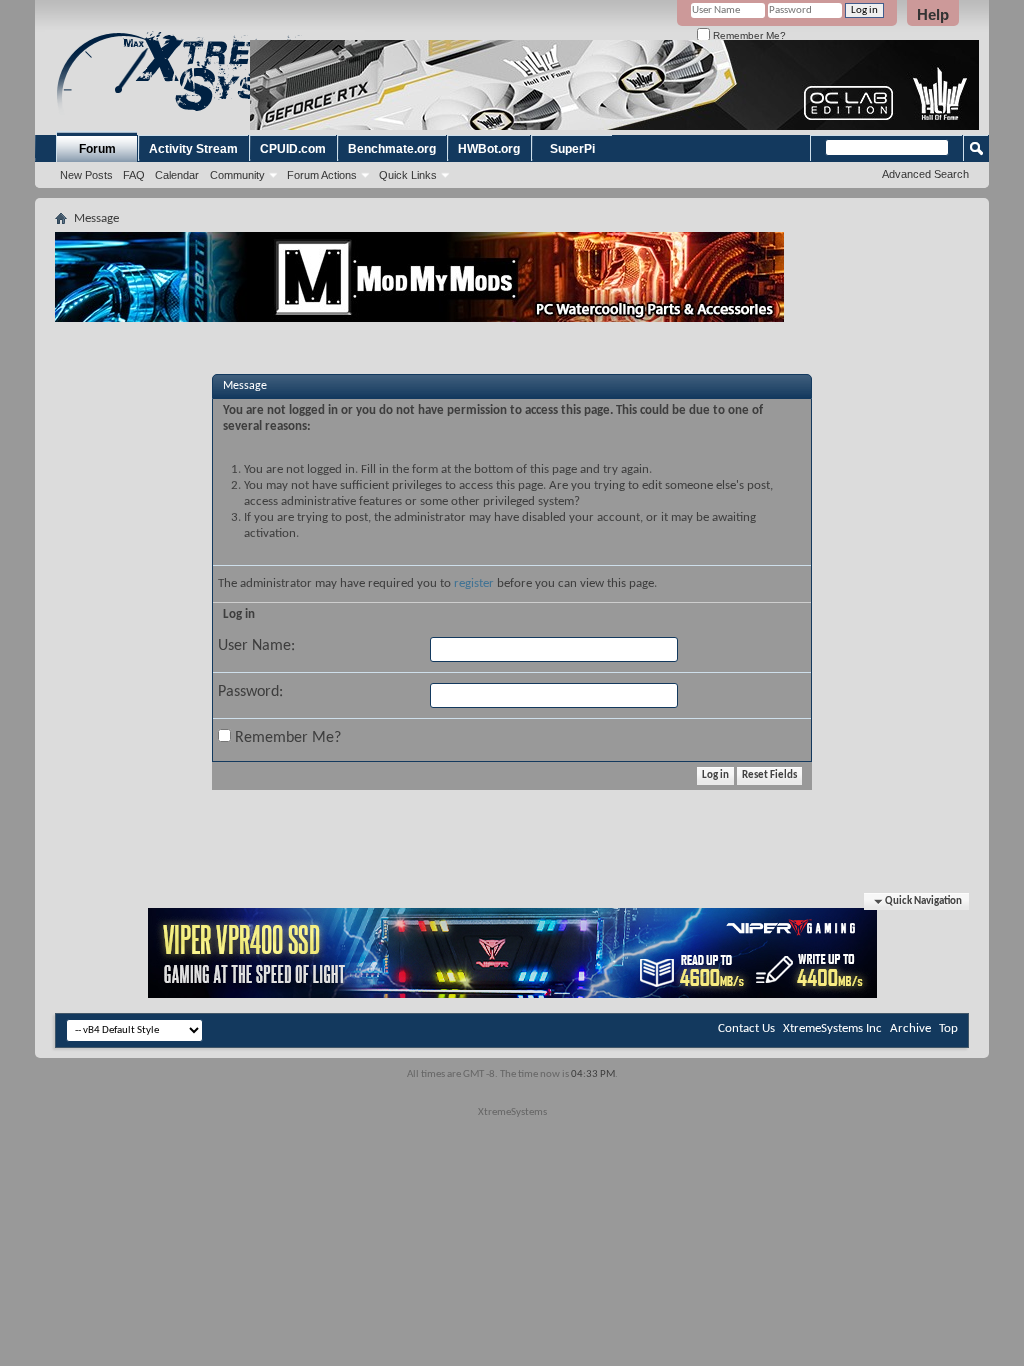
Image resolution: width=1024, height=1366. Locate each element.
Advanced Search (925, 174)
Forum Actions (322, 175)
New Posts (86, 175)
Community (237, 175)
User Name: (256, 646)
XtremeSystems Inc (832, 1028)
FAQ (134, 175)
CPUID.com (293, 149)
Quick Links (408, 175)
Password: (250, 692)
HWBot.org (489, 149)
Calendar (177, 175)
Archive (910, 1028)
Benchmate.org (392, 149)
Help (933, 14)
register (474, 583)
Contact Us (746, 1028)
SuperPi (572, 149)
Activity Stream (193, 149)
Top (948, 1028)
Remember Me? (748, 35)
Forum (97, 149)
